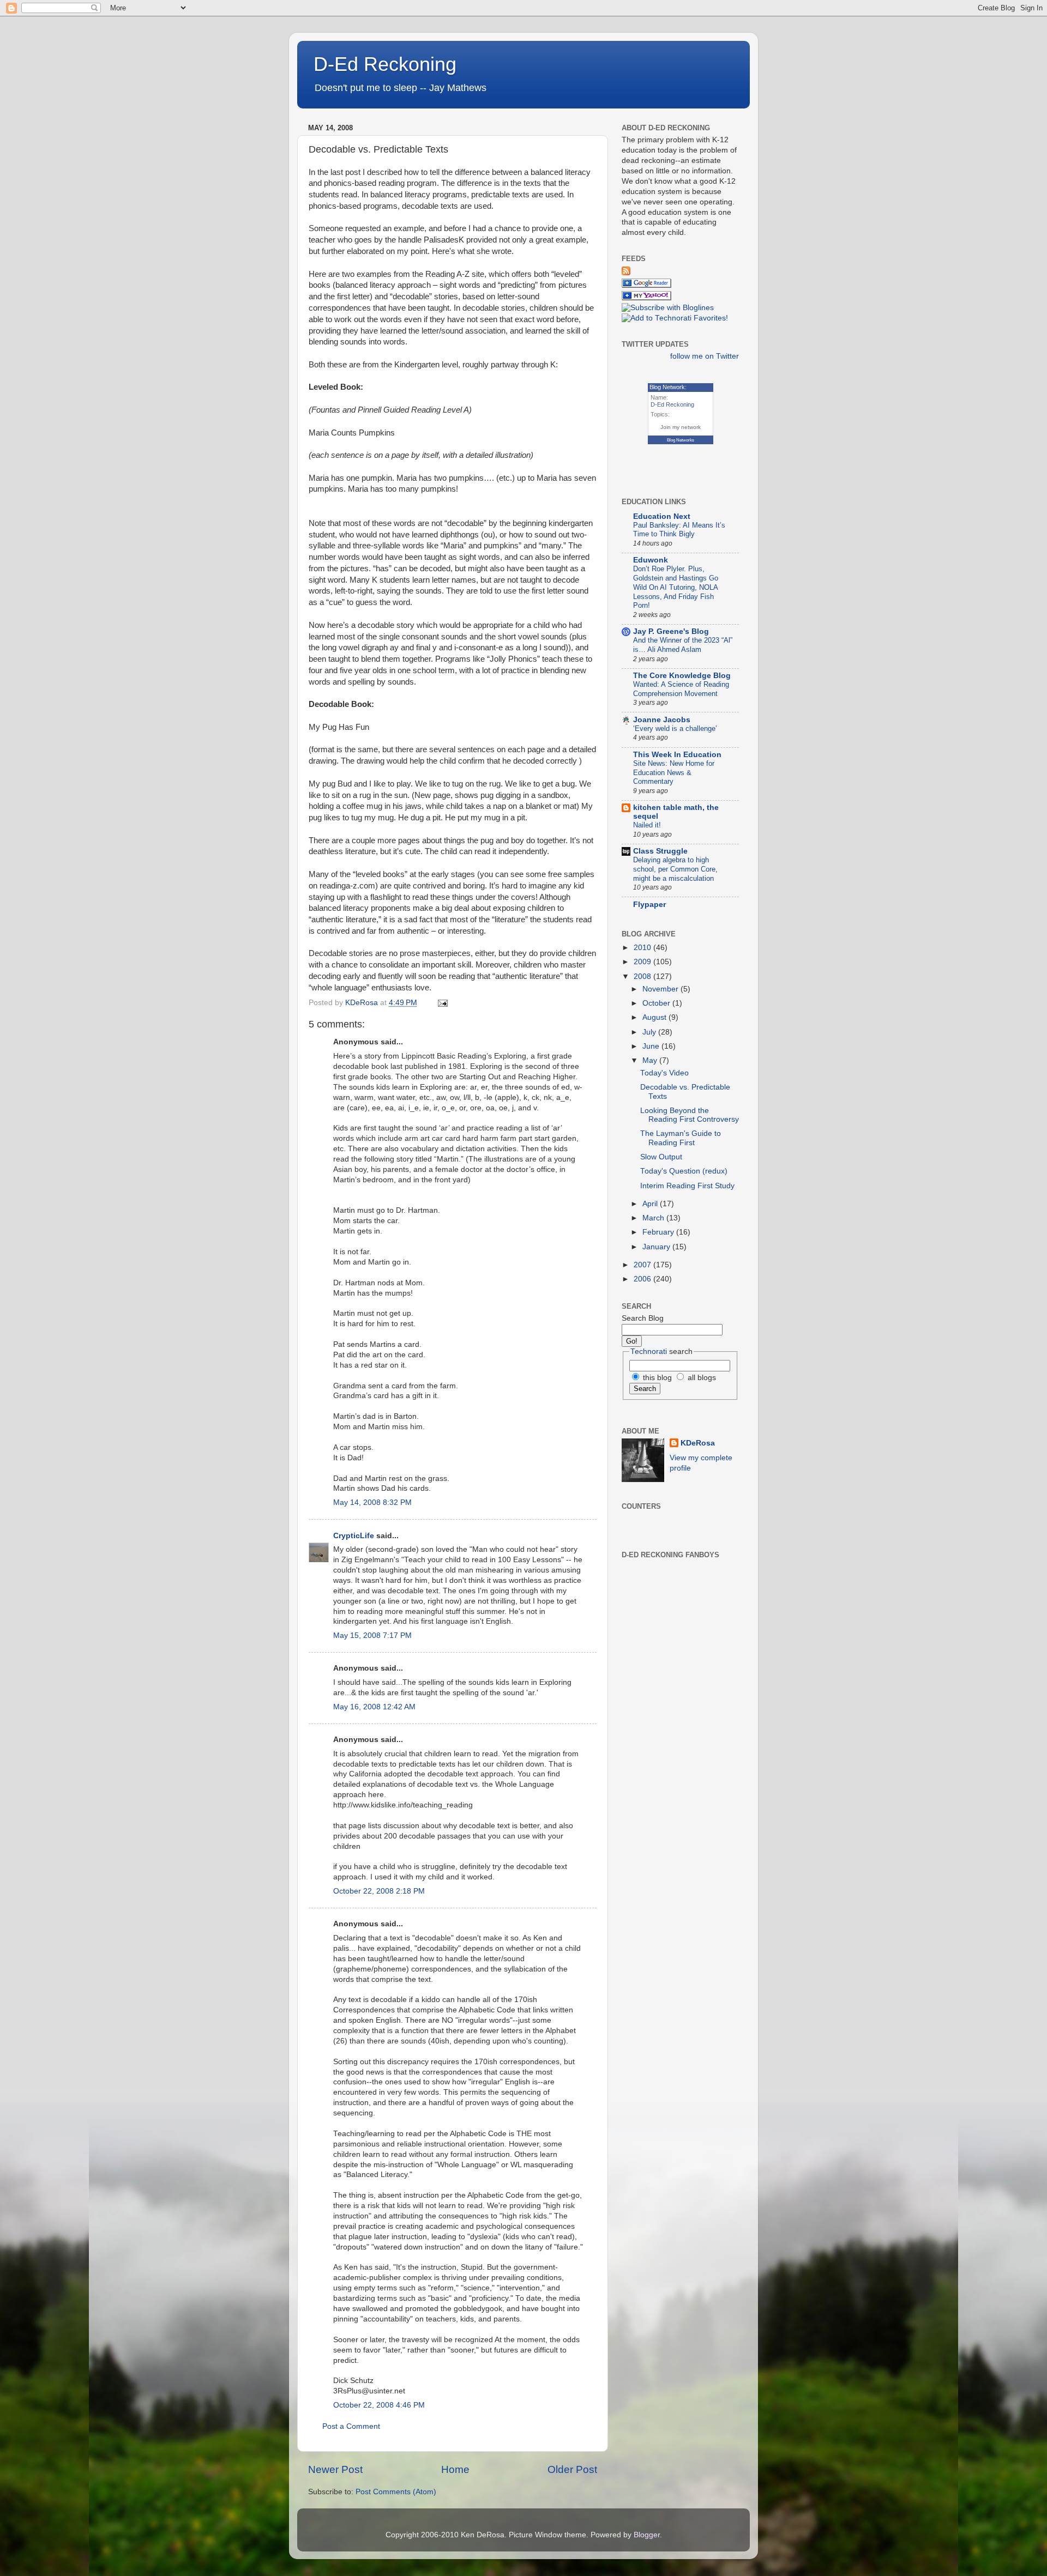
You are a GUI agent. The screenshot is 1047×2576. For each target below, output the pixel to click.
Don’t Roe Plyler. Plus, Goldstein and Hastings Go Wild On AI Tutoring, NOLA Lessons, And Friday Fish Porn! (676, 587)
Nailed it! (647, 825)
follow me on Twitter (705, 356)
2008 (643, 976)
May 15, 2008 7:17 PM (372, 1635)
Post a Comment (351, 2426)
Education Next (662, 516)
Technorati (649, 1352)
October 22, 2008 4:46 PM (379, 2405)
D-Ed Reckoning (385, 64)
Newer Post (335, 2469)
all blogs (701, 1378)
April (651, 1204)
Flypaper (649, 905)
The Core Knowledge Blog (682, 676)
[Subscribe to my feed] (626, 273)
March (654, 1218)
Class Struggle (660, 851)
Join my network (681, 427)
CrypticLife (354, 1536)
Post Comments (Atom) (396, 2492)
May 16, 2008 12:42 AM (374, 1707)
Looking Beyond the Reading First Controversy (690, 1115)
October (657, 1003)
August (655, 1017)
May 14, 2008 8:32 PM (372, 1502)
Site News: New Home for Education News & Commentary (674, 772)
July (650, 1032)
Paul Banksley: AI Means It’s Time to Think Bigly (679, 530)
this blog (656, 1378)
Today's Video (664, 1073)
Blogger (647, 2535)
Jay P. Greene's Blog (671, 631)
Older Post (572, 2469)
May (651, 1060)
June (652, 1046)
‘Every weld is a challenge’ (675, 728)
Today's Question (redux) (684, 1171)
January (657, 1247)
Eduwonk (651, 560)
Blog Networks (681, 440)
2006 (643, 1279)
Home (455, 2469)
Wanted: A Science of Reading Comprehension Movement (681, 689)
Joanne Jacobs (662, 720)
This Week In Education (677, 755)
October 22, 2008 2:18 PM (379, 1891)
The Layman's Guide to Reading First (681, 1138)
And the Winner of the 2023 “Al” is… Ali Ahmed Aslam (683, 645)
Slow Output (661, 1157)
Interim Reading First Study (687, 1186)
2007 (643, 1265)
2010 (643, 948)
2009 (643, 962)
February (659, 1232)
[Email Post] (442, 1003)
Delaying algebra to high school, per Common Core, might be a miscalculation (675, 869)
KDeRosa (698, 1443)
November (661, 989)
